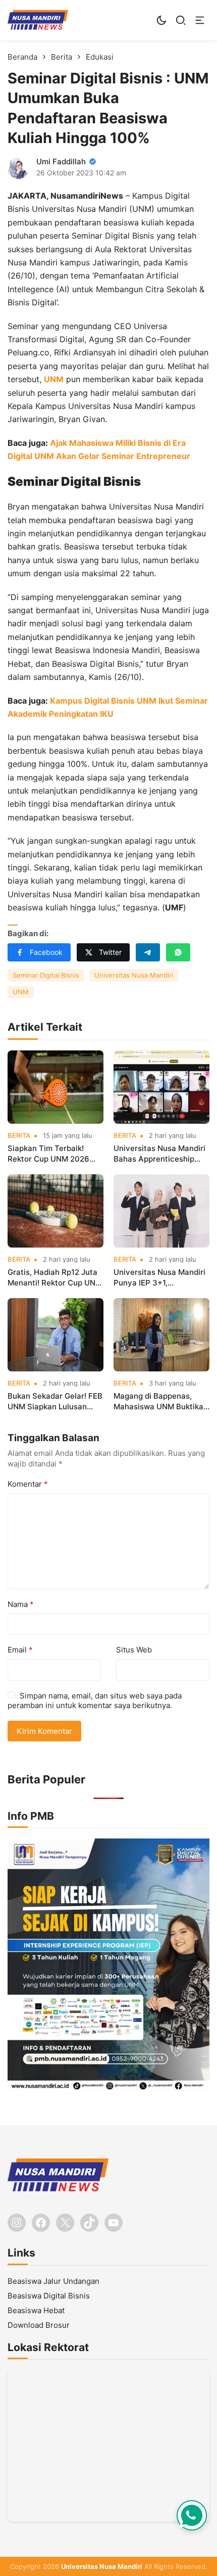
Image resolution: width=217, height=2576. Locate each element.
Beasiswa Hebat (36, 2310)
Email (20, 1650)
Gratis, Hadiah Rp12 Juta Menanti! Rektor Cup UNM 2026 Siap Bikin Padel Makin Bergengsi (55, 1278)
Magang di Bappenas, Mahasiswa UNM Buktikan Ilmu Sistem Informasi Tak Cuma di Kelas (161, 1401)
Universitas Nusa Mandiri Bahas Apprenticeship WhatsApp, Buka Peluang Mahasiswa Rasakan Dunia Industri (160, 1154)
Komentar (28, 1484)
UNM (54, 379)
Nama (21, 1604)
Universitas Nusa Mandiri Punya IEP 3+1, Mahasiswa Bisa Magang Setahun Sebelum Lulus (159, 1278)
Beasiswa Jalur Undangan (53, 2281)
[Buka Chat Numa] (192, 2515)
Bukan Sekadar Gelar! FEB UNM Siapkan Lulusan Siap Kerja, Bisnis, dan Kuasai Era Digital (55, 1401)
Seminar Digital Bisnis (46, 975)
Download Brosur (39, 2325)
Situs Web (134, 1650)
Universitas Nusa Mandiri (134, 975)
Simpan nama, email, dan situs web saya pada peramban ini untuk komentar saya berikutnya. (95, 1701)
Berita (19, 1136)
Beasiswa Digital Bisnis (49, 2296)
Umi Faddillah (61, 162)
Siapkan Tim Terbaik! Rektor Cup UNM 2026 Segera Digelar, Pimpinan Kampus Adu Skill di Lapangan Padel (53, 1154)
